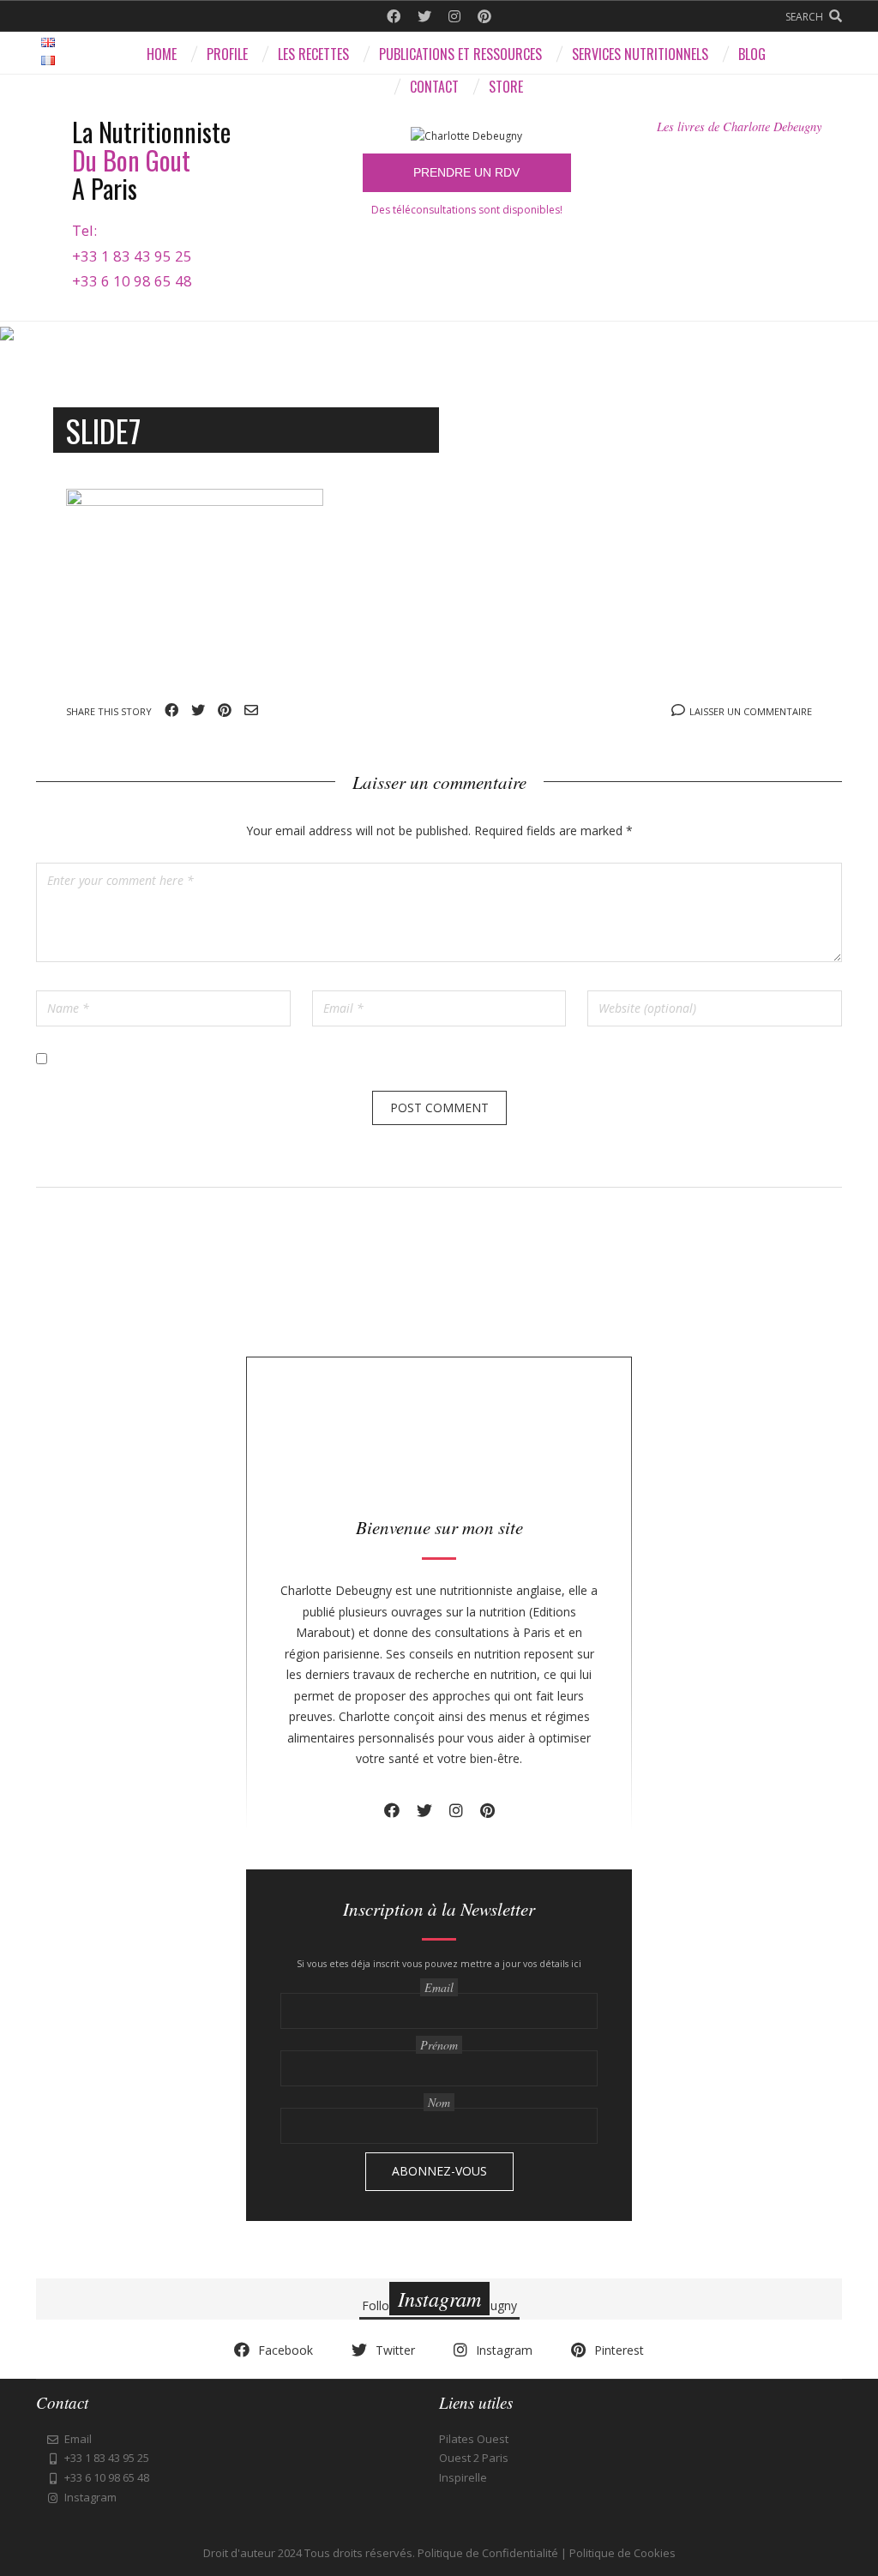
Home (162, 54)
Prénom (439, 2045)
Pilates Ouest (474, 2439)
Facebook (394, 16)
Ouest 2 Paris (474, 2458)
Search (804, 17)
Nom (439, 2102)
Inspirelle (463, 2477)
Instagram (454, 16)
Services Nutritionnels (640, 54)
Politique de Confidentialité (488, 2553)
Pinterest (484, 16)
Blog (752, 54)
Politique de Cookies (622, 2553)
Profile (227, 54)
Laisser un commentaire (751, 711)
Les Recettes (313, 54)
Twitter (424, 16)
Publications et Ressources (460, 54)
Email (251, 710)
